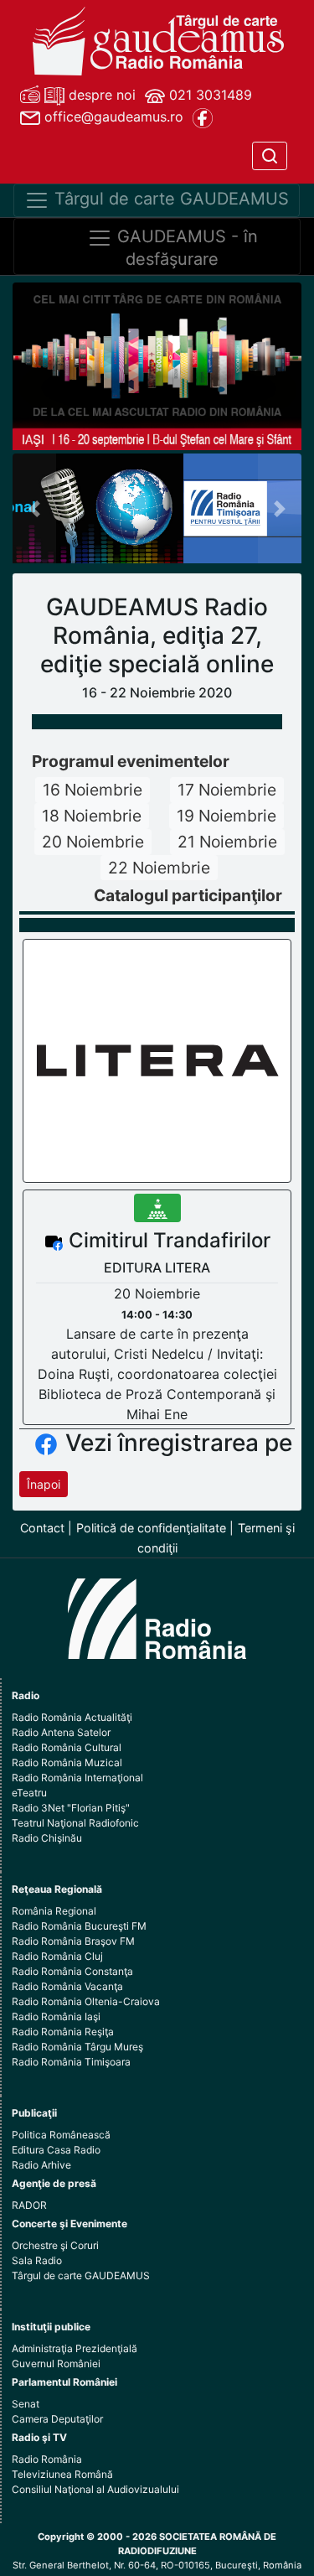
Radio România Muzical (67, 1762)
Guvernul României (56, 2363)
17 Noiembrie (227, 790)
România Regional (54, 1911)
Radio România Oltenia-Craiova (86, 2001)
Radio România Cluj (57, 1956)
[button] (34, 508)
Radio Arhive (41, 2165)
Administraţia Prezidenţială (75, 2348)
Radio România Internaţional (77, 1778)
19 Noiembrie (226, 816)
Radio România (47, 2459)
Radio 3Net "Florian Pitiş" (71, 1808)
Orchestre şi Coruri (55, 2245)
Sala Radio (37, 2260)
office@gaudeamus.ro (112, 117)
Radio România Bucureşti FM (79, 1926)
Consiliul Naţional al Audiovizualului (95, 2489)
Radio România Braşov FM (73, 1941)
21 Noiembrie (227, 842)
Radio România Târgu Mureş (77, 2047)
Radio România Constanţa (72, 1971)
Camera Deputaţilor (57, 2419)
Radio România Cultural (67, 1747)
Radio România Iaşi (56, 2016)
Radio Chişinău (47, 1838)
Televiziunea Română (62, 2474)
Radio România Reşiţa (63, 2032)
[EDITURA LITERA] (158, 1060)
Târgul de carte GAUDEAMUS (169, 200)
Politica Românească (61, 2135)
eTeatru (29, 1793)
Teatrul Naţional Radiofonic (75, 1823)
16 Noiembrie (93, 790)
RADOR (29, 2205)
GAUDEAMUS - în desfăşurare (185, 249)
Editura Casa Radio (56, 2150)
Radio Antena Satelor (61, 1732)
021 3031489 (208, 95)
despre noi (100, 95)
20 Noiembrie (93, 842)
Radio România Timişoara (71, 2062)
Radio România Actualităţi (72, 1717)
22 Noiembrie (159, 868)
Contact (42, 1528)
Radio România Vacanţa (67, 1986)
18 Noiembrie (92, 816)
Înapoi (44, 1484)
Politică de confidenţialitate (151, 1528)
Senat (26, 2404)
